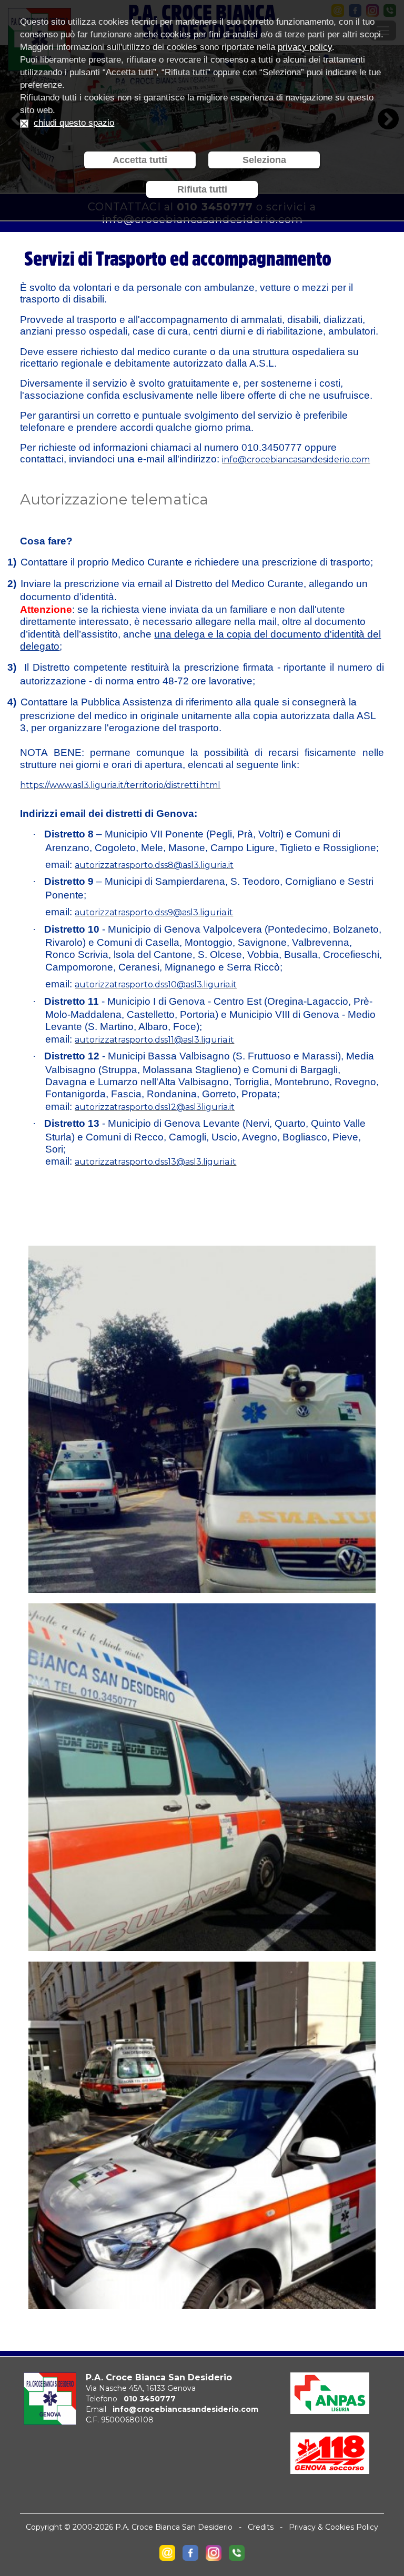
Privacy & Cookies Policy (334, 2527)
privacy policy (305, 47)
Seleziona (264, 160)
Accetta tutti (140, 160)
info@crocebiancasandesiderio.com (185, 2409)
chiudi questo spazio (74, 123)
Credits (261, 2527)
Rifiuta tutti (202, 189)
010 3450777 (150, 2399)
